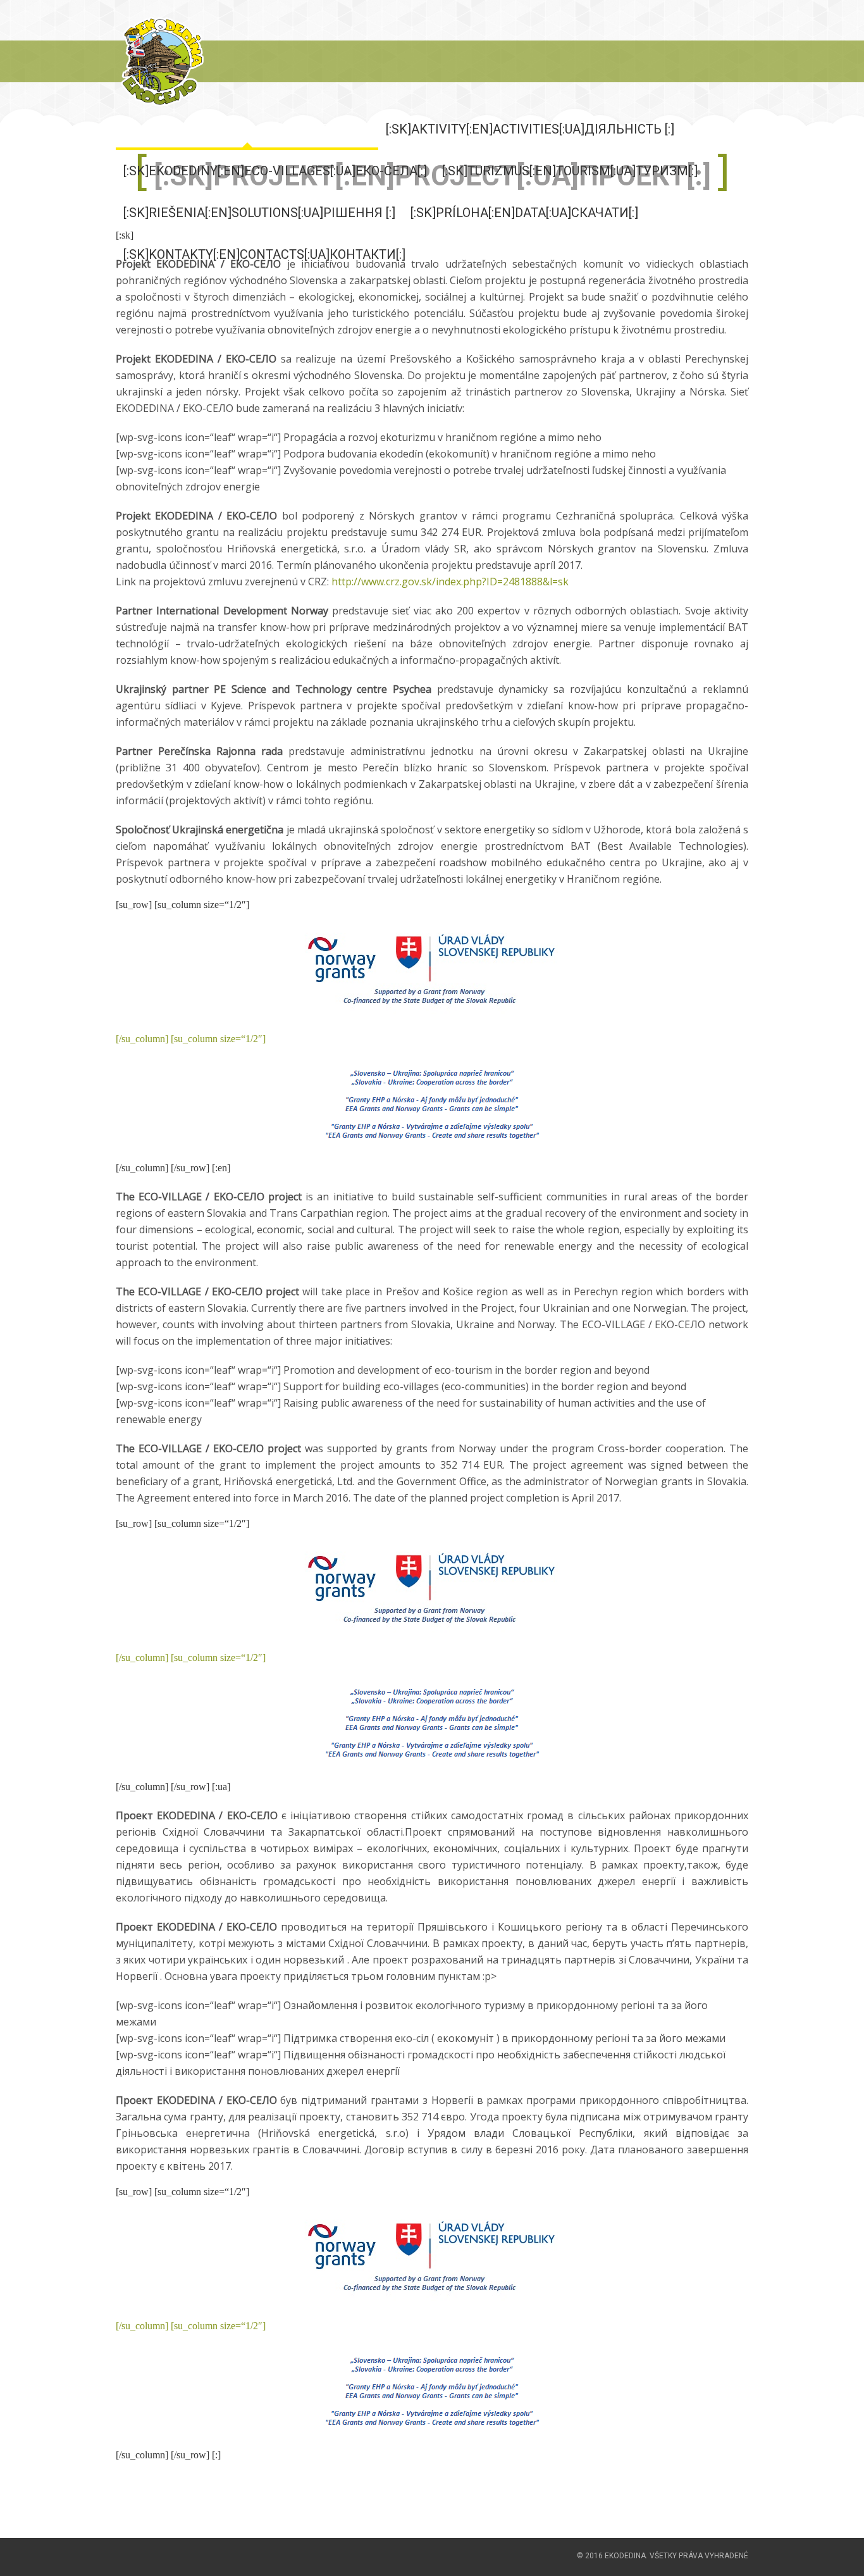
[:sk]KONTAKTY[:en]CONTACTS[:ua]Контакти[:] (264, 254)
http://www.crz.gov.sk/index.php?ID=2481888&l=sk (450, 582)
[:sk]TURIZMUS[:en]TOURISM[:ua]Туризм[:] (570, 171)
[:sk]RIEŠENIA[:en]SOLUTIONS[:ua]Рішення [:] (259, 213)
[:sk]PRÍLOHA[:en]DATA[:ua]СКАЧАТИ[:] (524, 213)
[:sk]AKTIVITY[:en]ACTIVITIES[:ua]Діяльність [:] (530, 129)
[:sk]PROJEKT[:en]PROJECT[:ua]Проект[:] (247, 129)
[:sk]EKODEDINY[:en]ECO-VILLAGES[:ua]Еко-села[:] (275, 171)
